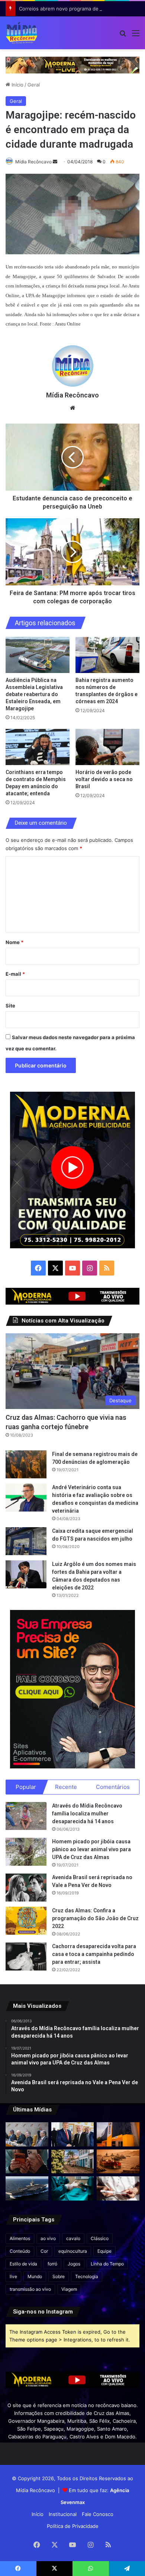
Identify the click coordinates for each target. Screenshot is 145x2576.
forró (52, 2264)
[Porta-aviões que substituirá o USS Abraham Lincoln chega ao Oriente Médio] (27, 2188)
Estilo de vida (23, 2264)
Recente (66, 1787)
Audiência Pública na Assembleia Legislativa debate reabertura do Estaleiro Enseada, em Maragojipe (34, 694)
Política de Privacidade (73, 2526)
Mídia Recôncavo (33, 162)
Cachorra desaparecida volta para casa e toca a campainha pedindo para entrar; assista (94, 1954)
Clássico (100, 2238)
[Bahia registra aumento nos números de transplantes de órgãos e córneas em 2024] (107, 655)
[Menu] (136, 36)
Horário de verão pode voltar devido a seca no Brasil (104, 779)
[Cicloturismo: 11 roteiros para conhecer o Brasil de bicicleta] (73, 2162)
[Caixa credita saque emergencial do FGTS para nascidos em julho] (26, 1541)
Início (17, 85)
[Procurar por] (123, 36)
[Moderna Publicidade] (72, 65)
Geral (34, 85)
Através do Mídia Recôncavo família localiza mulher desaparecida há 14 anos (87, 1814)
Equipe (104, 2251)
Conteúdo (20, 2251)
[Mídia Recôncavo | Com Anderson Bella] (22, 33)
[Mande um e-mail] (55, 162)
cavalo (73, 2238)
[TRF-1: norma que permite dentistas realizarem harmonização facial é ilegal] (73, 2188)
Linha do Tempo (107, 2264)
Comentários (113, 1787)
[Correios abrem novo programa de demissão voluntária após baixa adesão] (118, 2134)
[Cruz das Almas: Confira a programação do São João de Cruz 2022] (26, 1921)
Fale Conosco (98, 2514)
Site (10, 1006)
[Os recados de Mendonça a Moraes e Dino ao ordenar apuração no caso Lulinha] (27, 2134)
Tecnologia (87, 2276)
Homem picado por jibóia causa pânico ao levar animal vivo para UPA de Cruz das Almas (91, 1849)
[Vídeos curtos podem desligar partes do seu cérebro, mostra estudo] (27, 2162)
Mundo (35, 2276)
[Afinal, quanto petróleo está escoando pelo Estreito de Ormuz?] (118, 2162)
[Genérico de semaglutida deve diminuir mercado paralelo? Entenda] (118, 2188)
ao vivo (48, 2238)
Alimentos (20, 2238)
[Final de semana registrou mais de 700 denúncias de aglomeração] (26, 1464)
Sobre (59, 2276)
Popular (26, 1787)
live (13, 2276)
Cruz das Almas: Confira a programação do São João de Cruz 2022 (95, 1918)
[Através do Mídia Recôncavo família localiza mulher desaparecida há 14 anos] (26, 1816)
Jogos (74, 2264)
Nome (14, 942)
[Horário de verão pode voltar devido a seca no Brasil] (107, 747)
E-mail (15, 974)
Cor (44, 2251)
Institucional (63, 2514)
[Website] (72, 408)
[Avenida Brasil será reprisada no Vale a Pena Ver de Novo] (26, 1888)
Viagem (69, 2289)
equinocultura (73, 2251)
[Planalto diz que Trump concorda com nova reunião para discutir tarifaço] (73, 2134)
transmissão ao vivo (30, 2289)
